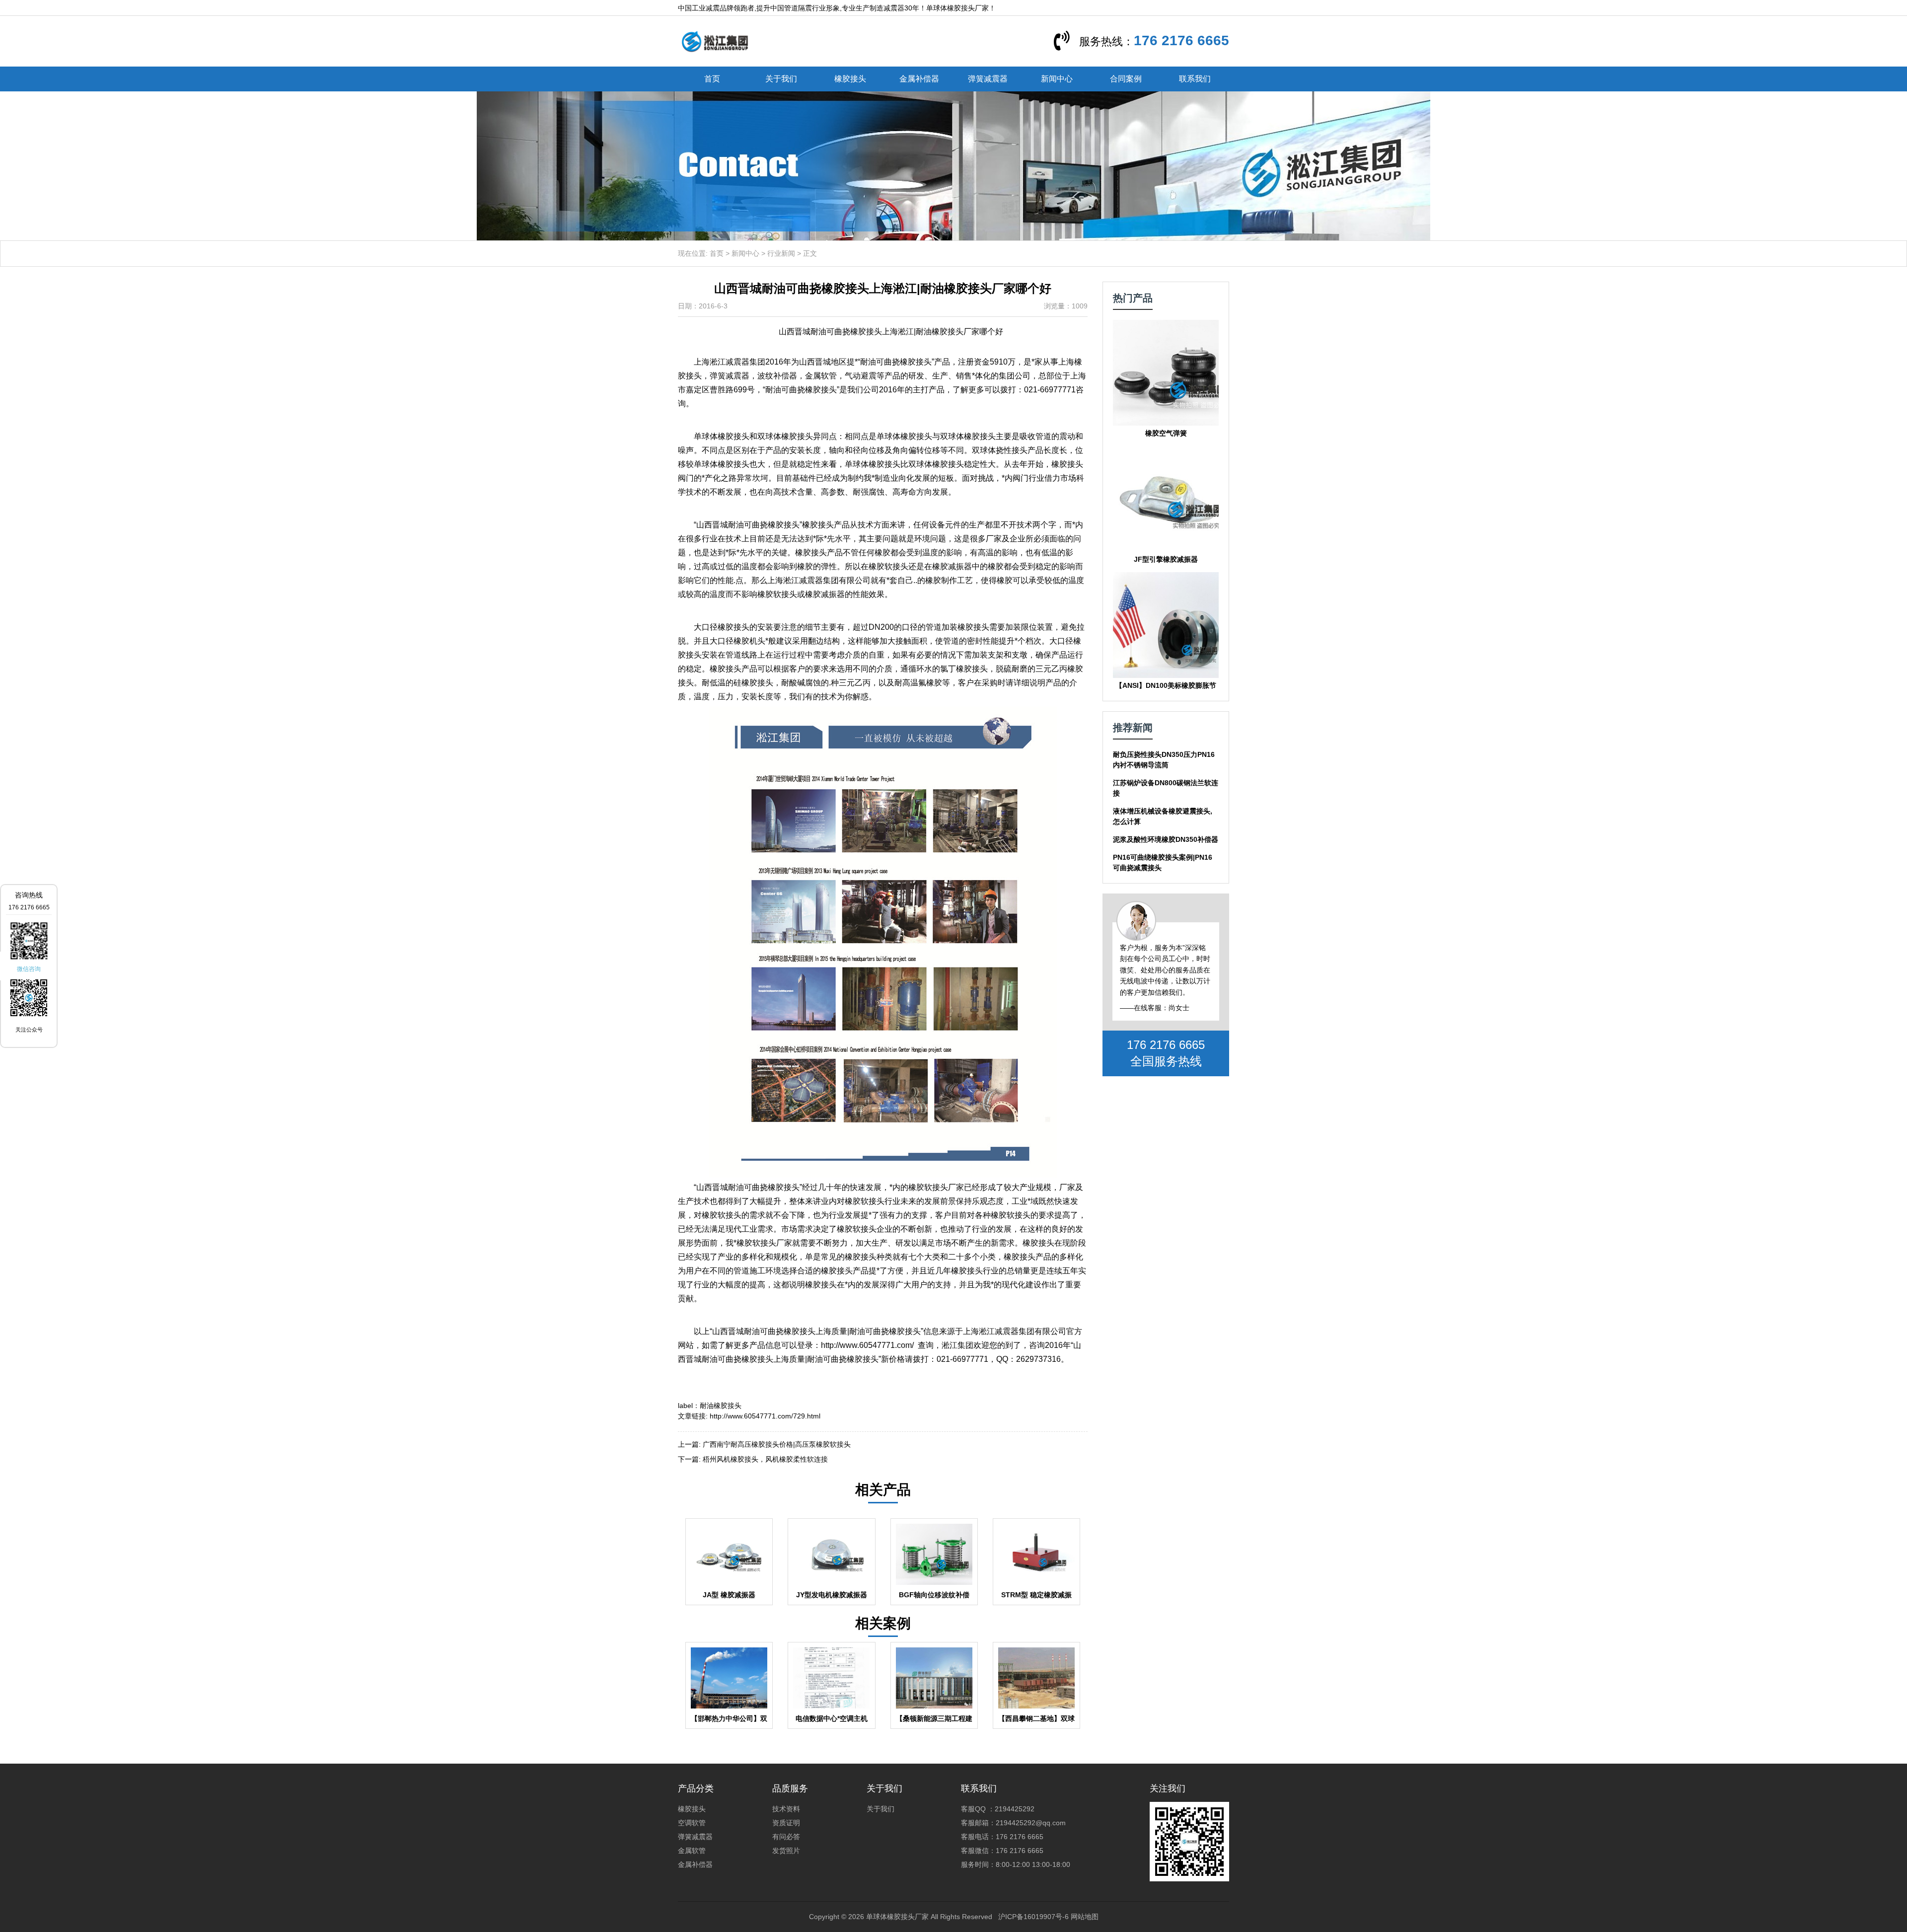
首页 (712, 79)
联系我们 (1195, 79)
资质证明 (786, 1823)
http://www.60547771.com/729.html (765, 1416)
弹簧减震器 (988, 79)
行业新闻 (781, 253)
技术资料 (786, 1809)
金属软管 (692, 1851)
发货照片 (786, 1851)
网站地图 (1085, 1917)
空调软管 (692, 1823)
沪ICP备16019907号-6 (1033, 1917)
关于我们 (781, 79)
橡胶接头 (850, 79)
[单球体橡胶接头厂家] (715, 41)
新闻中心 (1057, 79)
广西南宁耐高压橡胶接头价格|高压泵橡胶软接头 (777, 1444)
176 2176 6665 (1181, 40)
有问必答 (786, 1837)
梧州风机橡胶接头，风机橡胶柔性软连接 (765, 1459)
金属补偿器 (919, 79)
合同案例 (1126, 79)
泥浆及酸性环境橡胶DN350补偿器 (1166, 839)
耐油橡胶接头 (721, 1406)
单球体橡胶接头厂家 (897, 1917)
